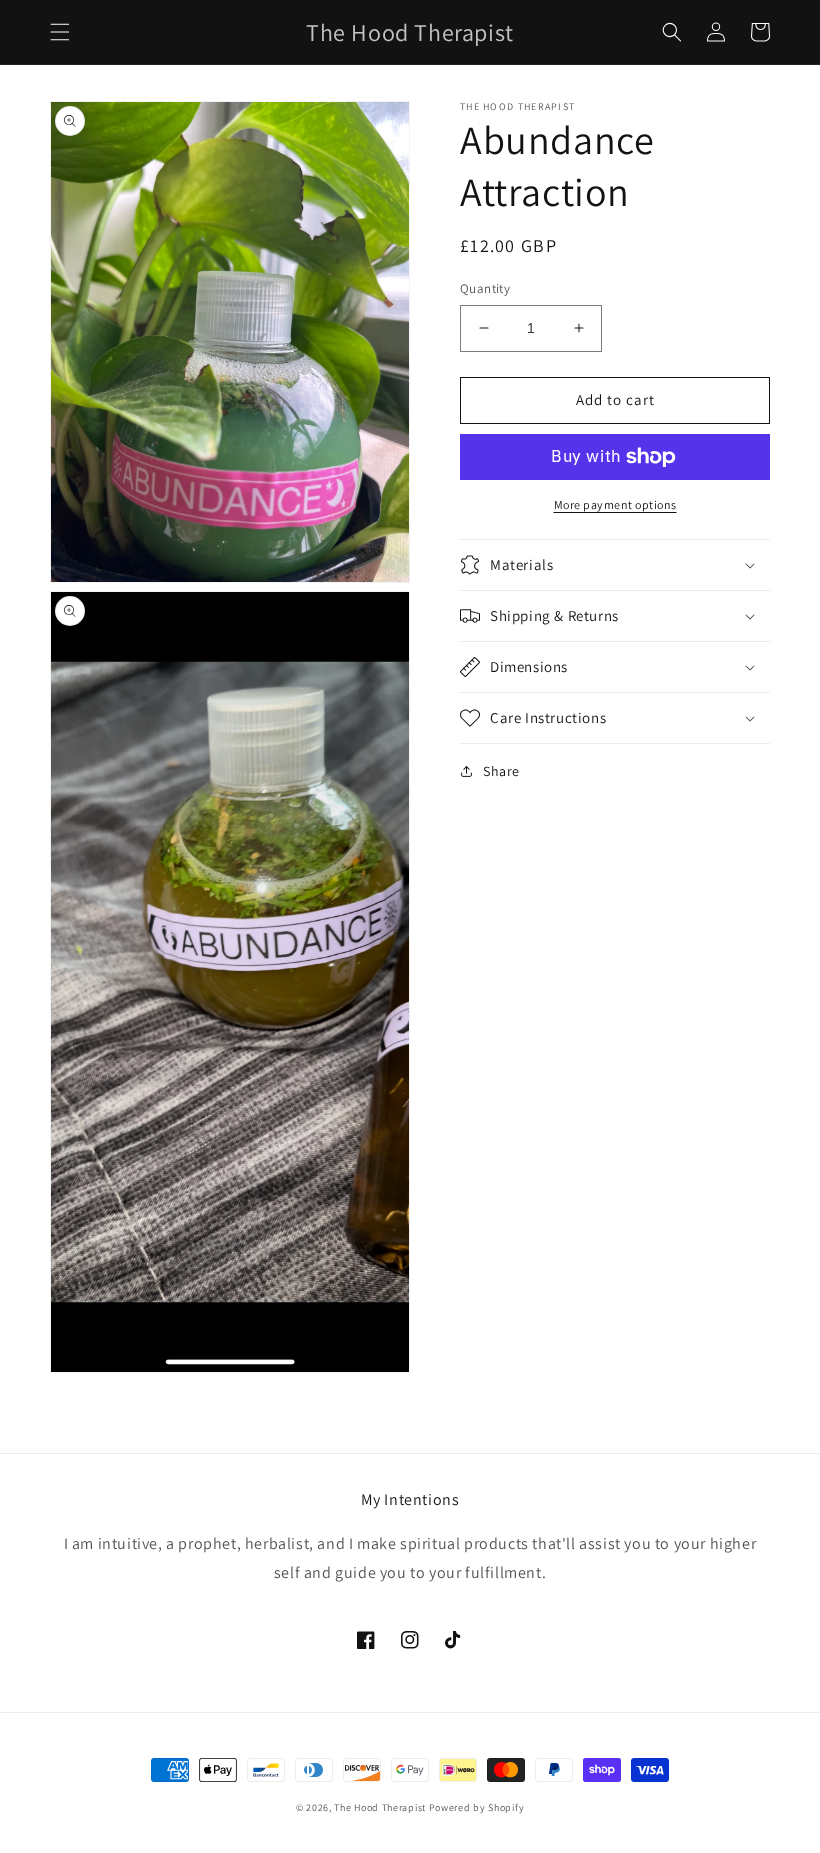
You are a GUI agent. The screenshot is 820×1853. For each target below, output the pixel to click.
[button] (60, 32)
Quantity (485, 288)
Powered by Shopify (477, 1807)
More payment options (615, 504)
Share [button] (501, 771)
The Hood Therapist (380, 1807)
